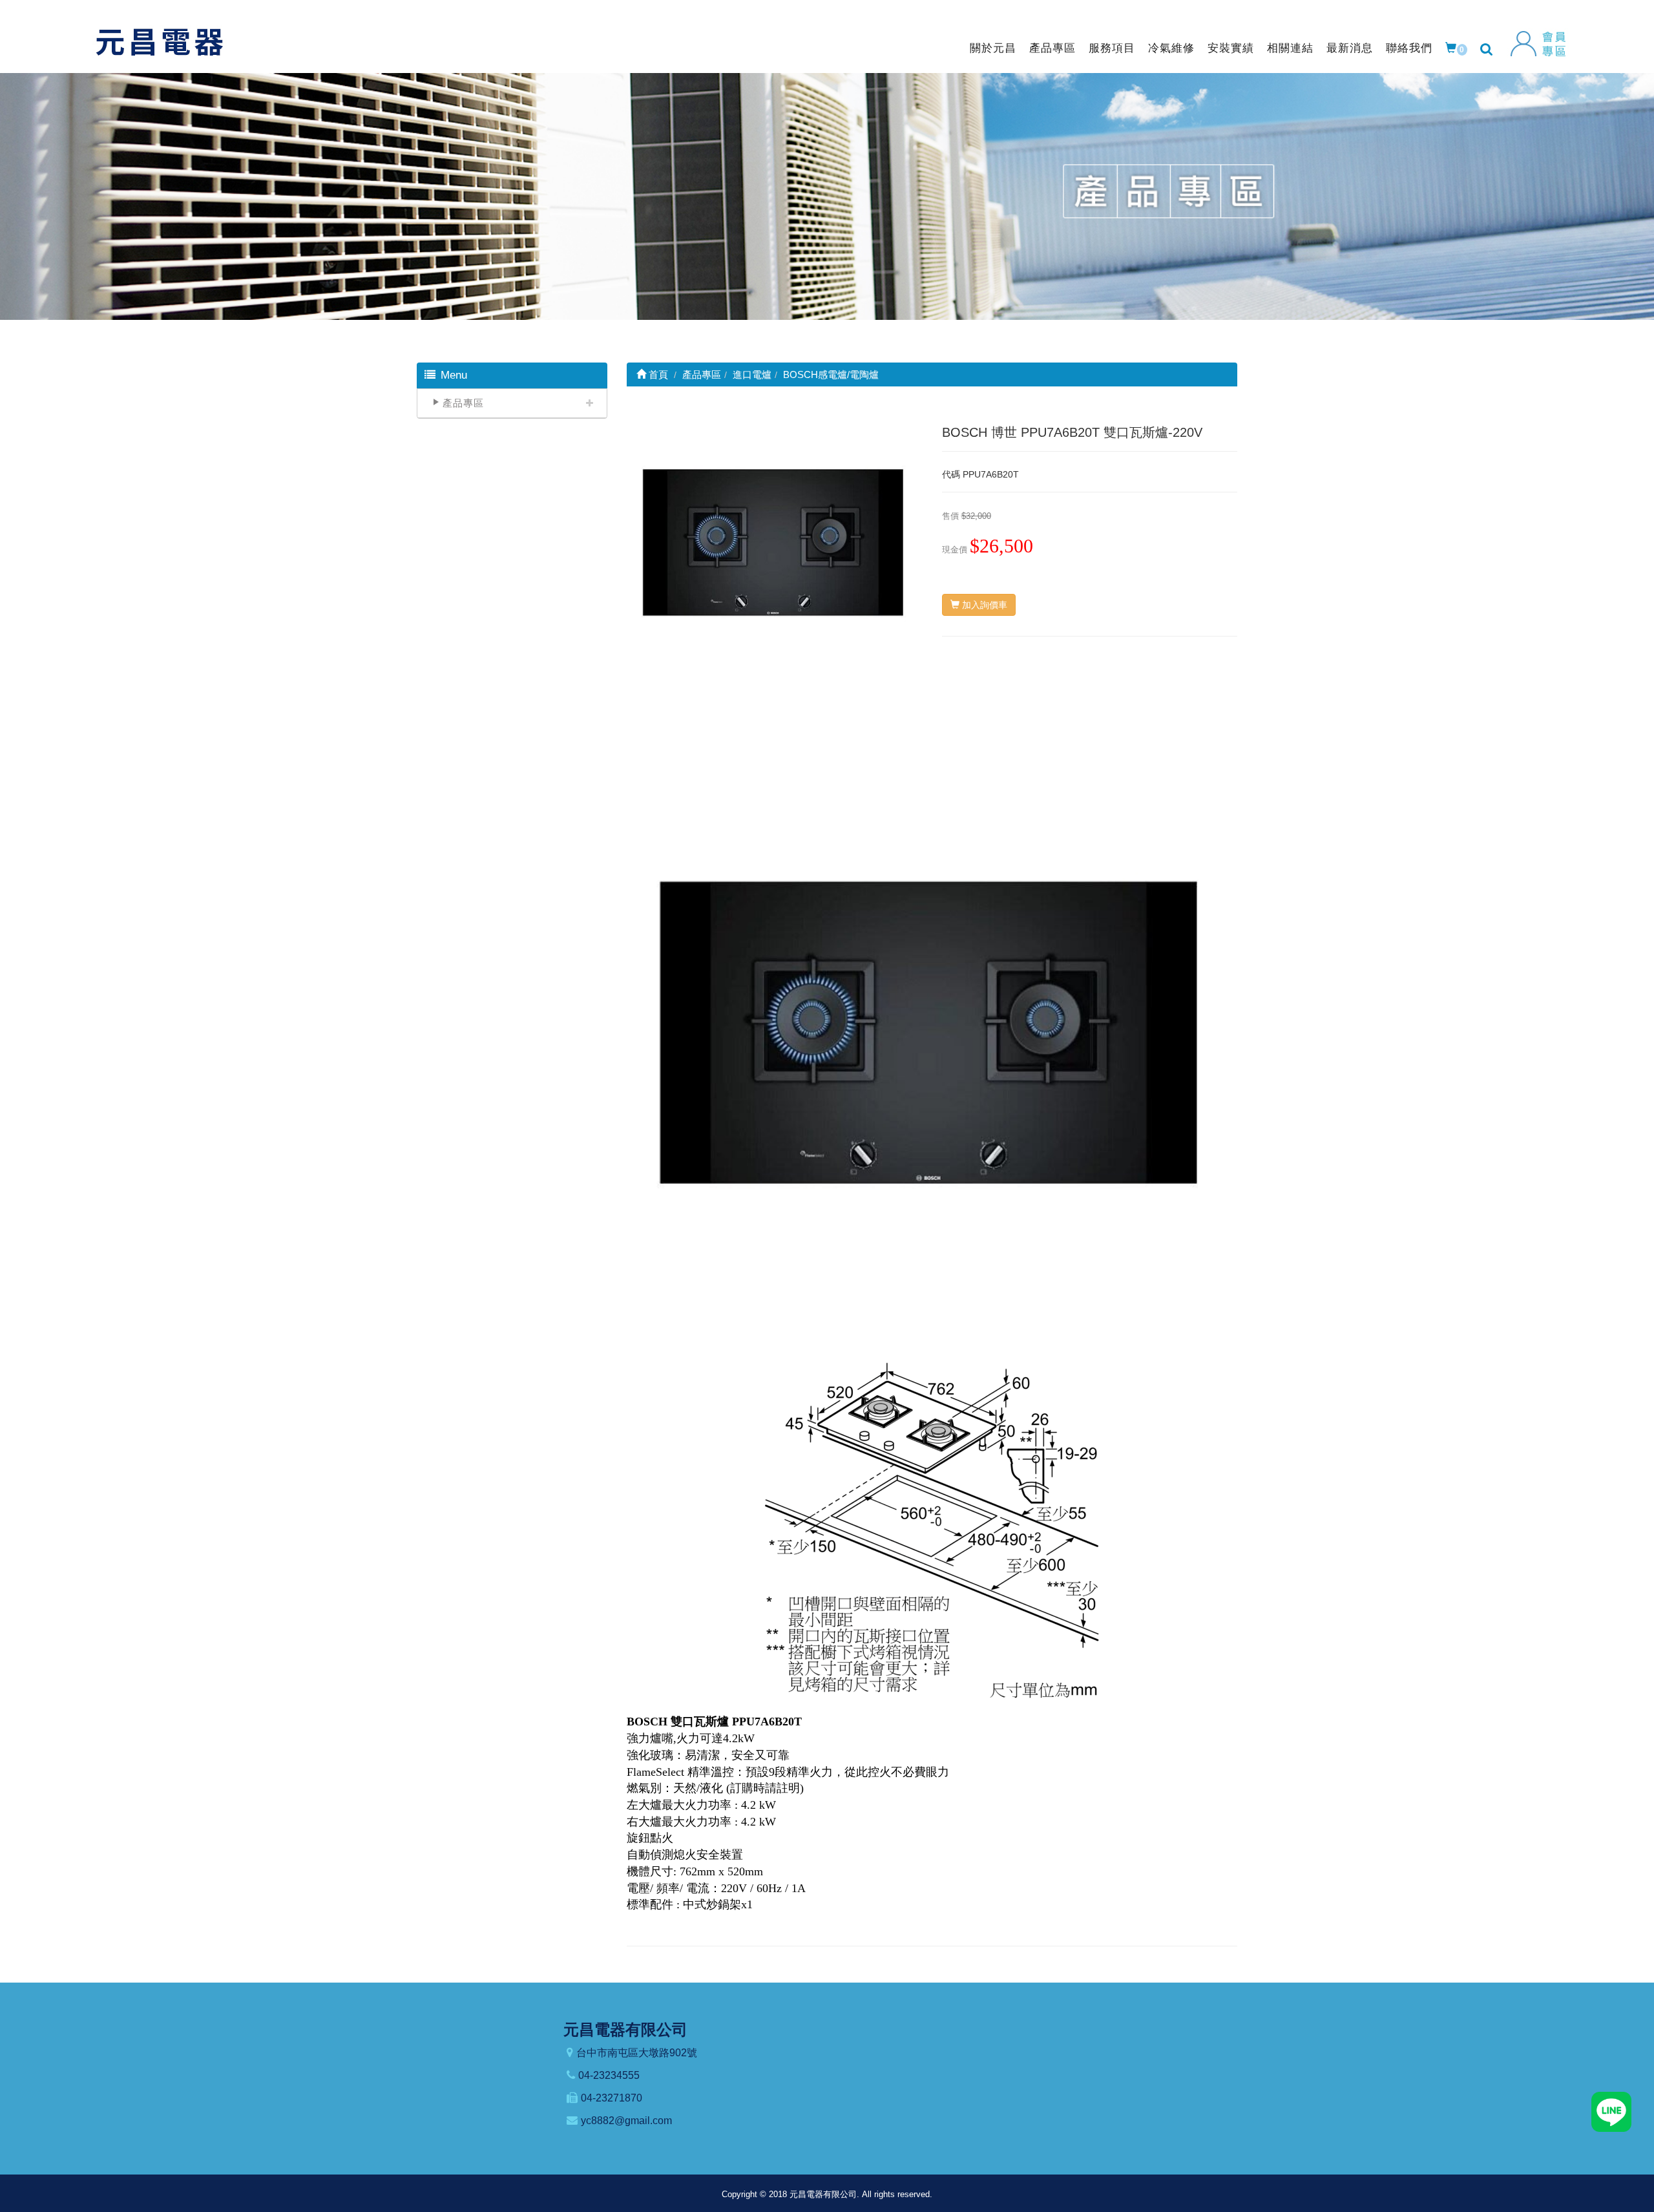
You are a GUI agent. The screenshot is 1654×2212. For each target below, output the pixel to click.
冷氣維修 (1171, 48)
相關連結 (1290, 48)
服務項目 (1112, 48)
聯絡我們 (1409, 48)
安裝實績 (1231, 48)
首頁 (657, 374)
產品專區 (1052, 48)
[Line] (1611, 2111)
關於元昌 (993, 48)
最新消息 (1350, 48)
